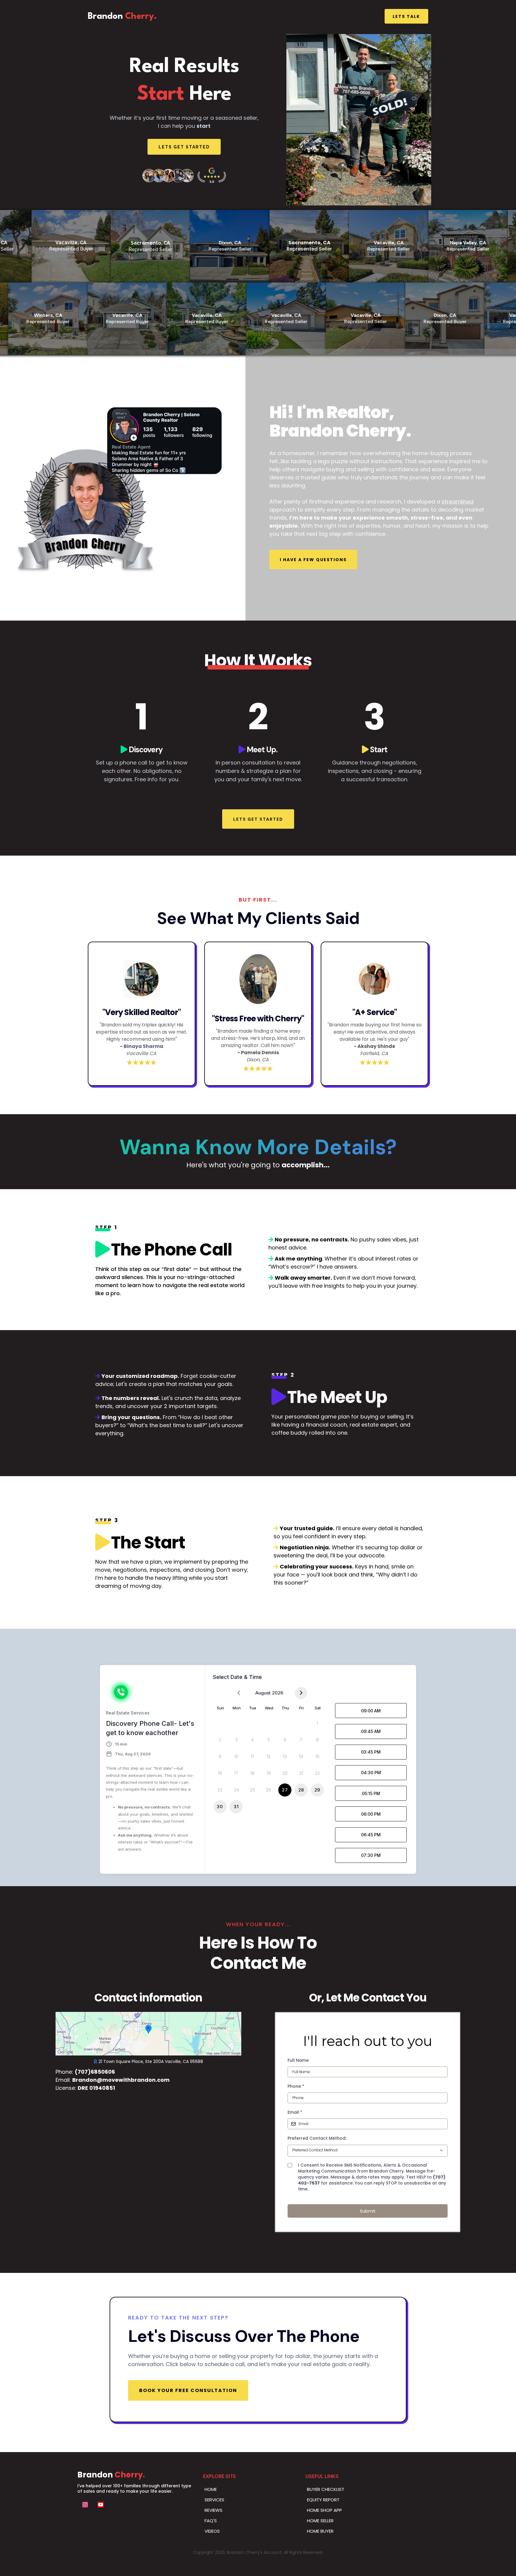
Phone (296, 2086)
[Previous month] (239, 1693)
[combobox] (368, 2151)
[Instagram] (85, 2505)
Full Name (298, 2060)
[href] (148, 2034)
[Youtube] (101, 2505)
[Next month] (301, 1693)
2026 (278, 1693)
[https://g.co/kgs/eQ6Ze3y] (184, 175)
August (263, 1693)
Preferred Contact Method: (317, 2138)
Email (295, 2112)
